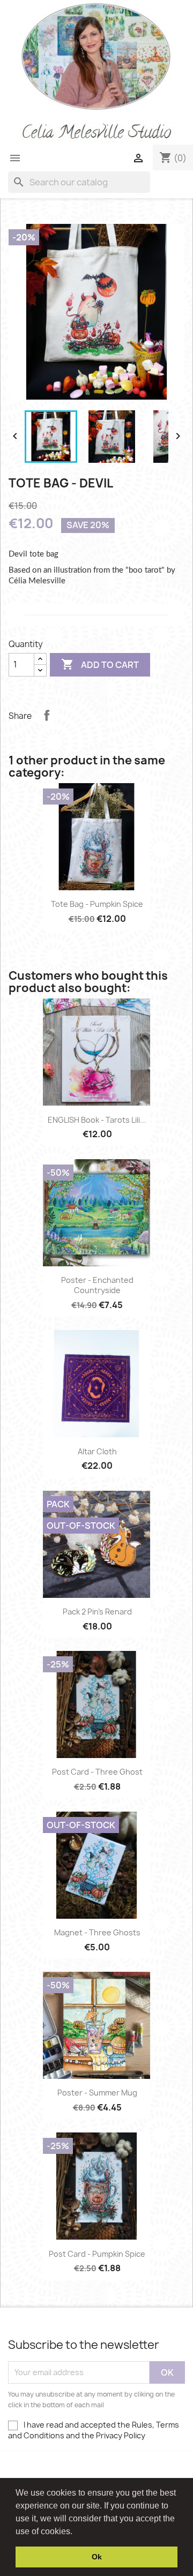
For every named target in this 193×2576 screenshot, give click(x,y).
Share (47, 715)
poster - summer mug (97, 2093)
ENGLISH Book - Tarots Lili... (97, 1120)
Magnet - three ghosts (97, 1932)
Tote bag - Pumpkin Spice (97, 904)
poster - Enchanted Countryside (97, 1285)
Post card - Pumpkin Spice (97, 2254)
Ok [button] (97, 2557)
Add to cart (100, 664)
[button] (76, 2532)
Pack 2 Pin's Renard (97, 1612)
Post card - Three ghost (97, 1772)
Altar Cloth (97, 1451)
